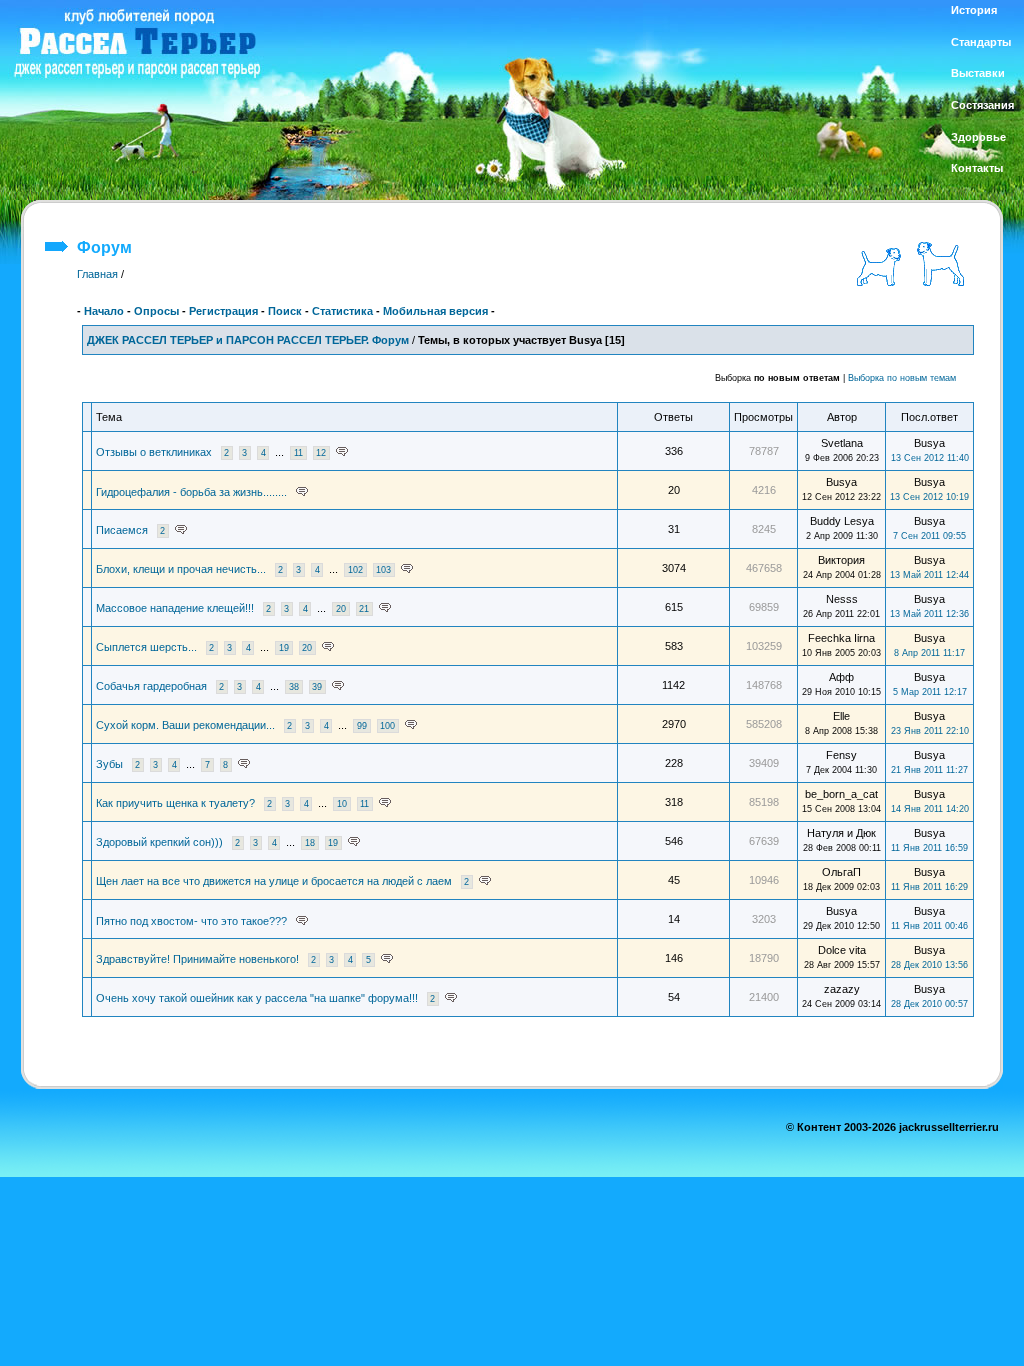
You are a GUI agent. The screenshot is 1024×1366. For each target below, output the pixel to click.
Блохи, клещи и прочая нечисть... (181, 569)
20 (341, 609)
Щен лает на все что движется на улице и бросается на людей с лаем (274, 881)
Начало (104, 311)
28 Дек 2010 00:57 (929, 1004)
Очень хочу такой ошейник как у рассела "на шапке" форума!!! (257, 998)
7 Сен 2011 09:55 (929, 536)
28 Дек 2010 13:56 (929, 965)
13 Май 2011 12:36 (929, 614)
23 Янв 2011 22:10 (930, 731)
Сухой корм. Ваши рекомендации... (185, 725)
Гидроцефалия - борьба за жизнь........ (191, 492)
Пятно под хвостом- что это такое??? (191, 921)
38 (294, 687)
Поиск (285, 311)
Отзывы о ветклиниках (154, 452)
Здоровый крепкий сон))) (159, 842)
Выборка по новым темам (902, 378)
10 (342, 804)
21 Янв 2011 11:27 (929, 770)
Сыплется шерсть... (146, 647)
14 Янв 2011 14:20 (930, 809)
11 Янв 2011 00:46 (929, 926)
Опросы (156, 311)
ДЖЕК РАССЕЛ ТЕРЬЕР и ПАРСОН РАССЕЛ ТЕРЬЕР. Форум (248, 340)
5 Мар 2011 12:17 (930, 692)
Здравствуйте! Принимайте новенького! (197, 959)
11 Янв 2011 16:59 (929, 848)
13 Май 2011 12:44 (929, 575)
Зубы (109, 764)
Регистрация (223, 311)
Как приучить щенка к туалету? (175, 803)
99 (362, 726)
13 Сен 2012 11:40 (930, 458)
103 (383, 570)
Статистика (342, 311)
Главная (97, 274)
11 (298, 453)
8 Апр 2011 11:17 (929, 653)
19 (284, 648)
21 (364, 609)
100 (387, 726)
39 (317, 687)
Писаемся (122, 530)
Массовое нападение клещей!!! (175, 608)
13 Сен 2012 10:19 (929, 497)
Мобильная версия (435, 311)
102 (355, 570)
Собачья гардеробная (151, 686)
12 (321, 453)
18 (310, 843)
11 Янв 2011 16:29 (929, 887)
